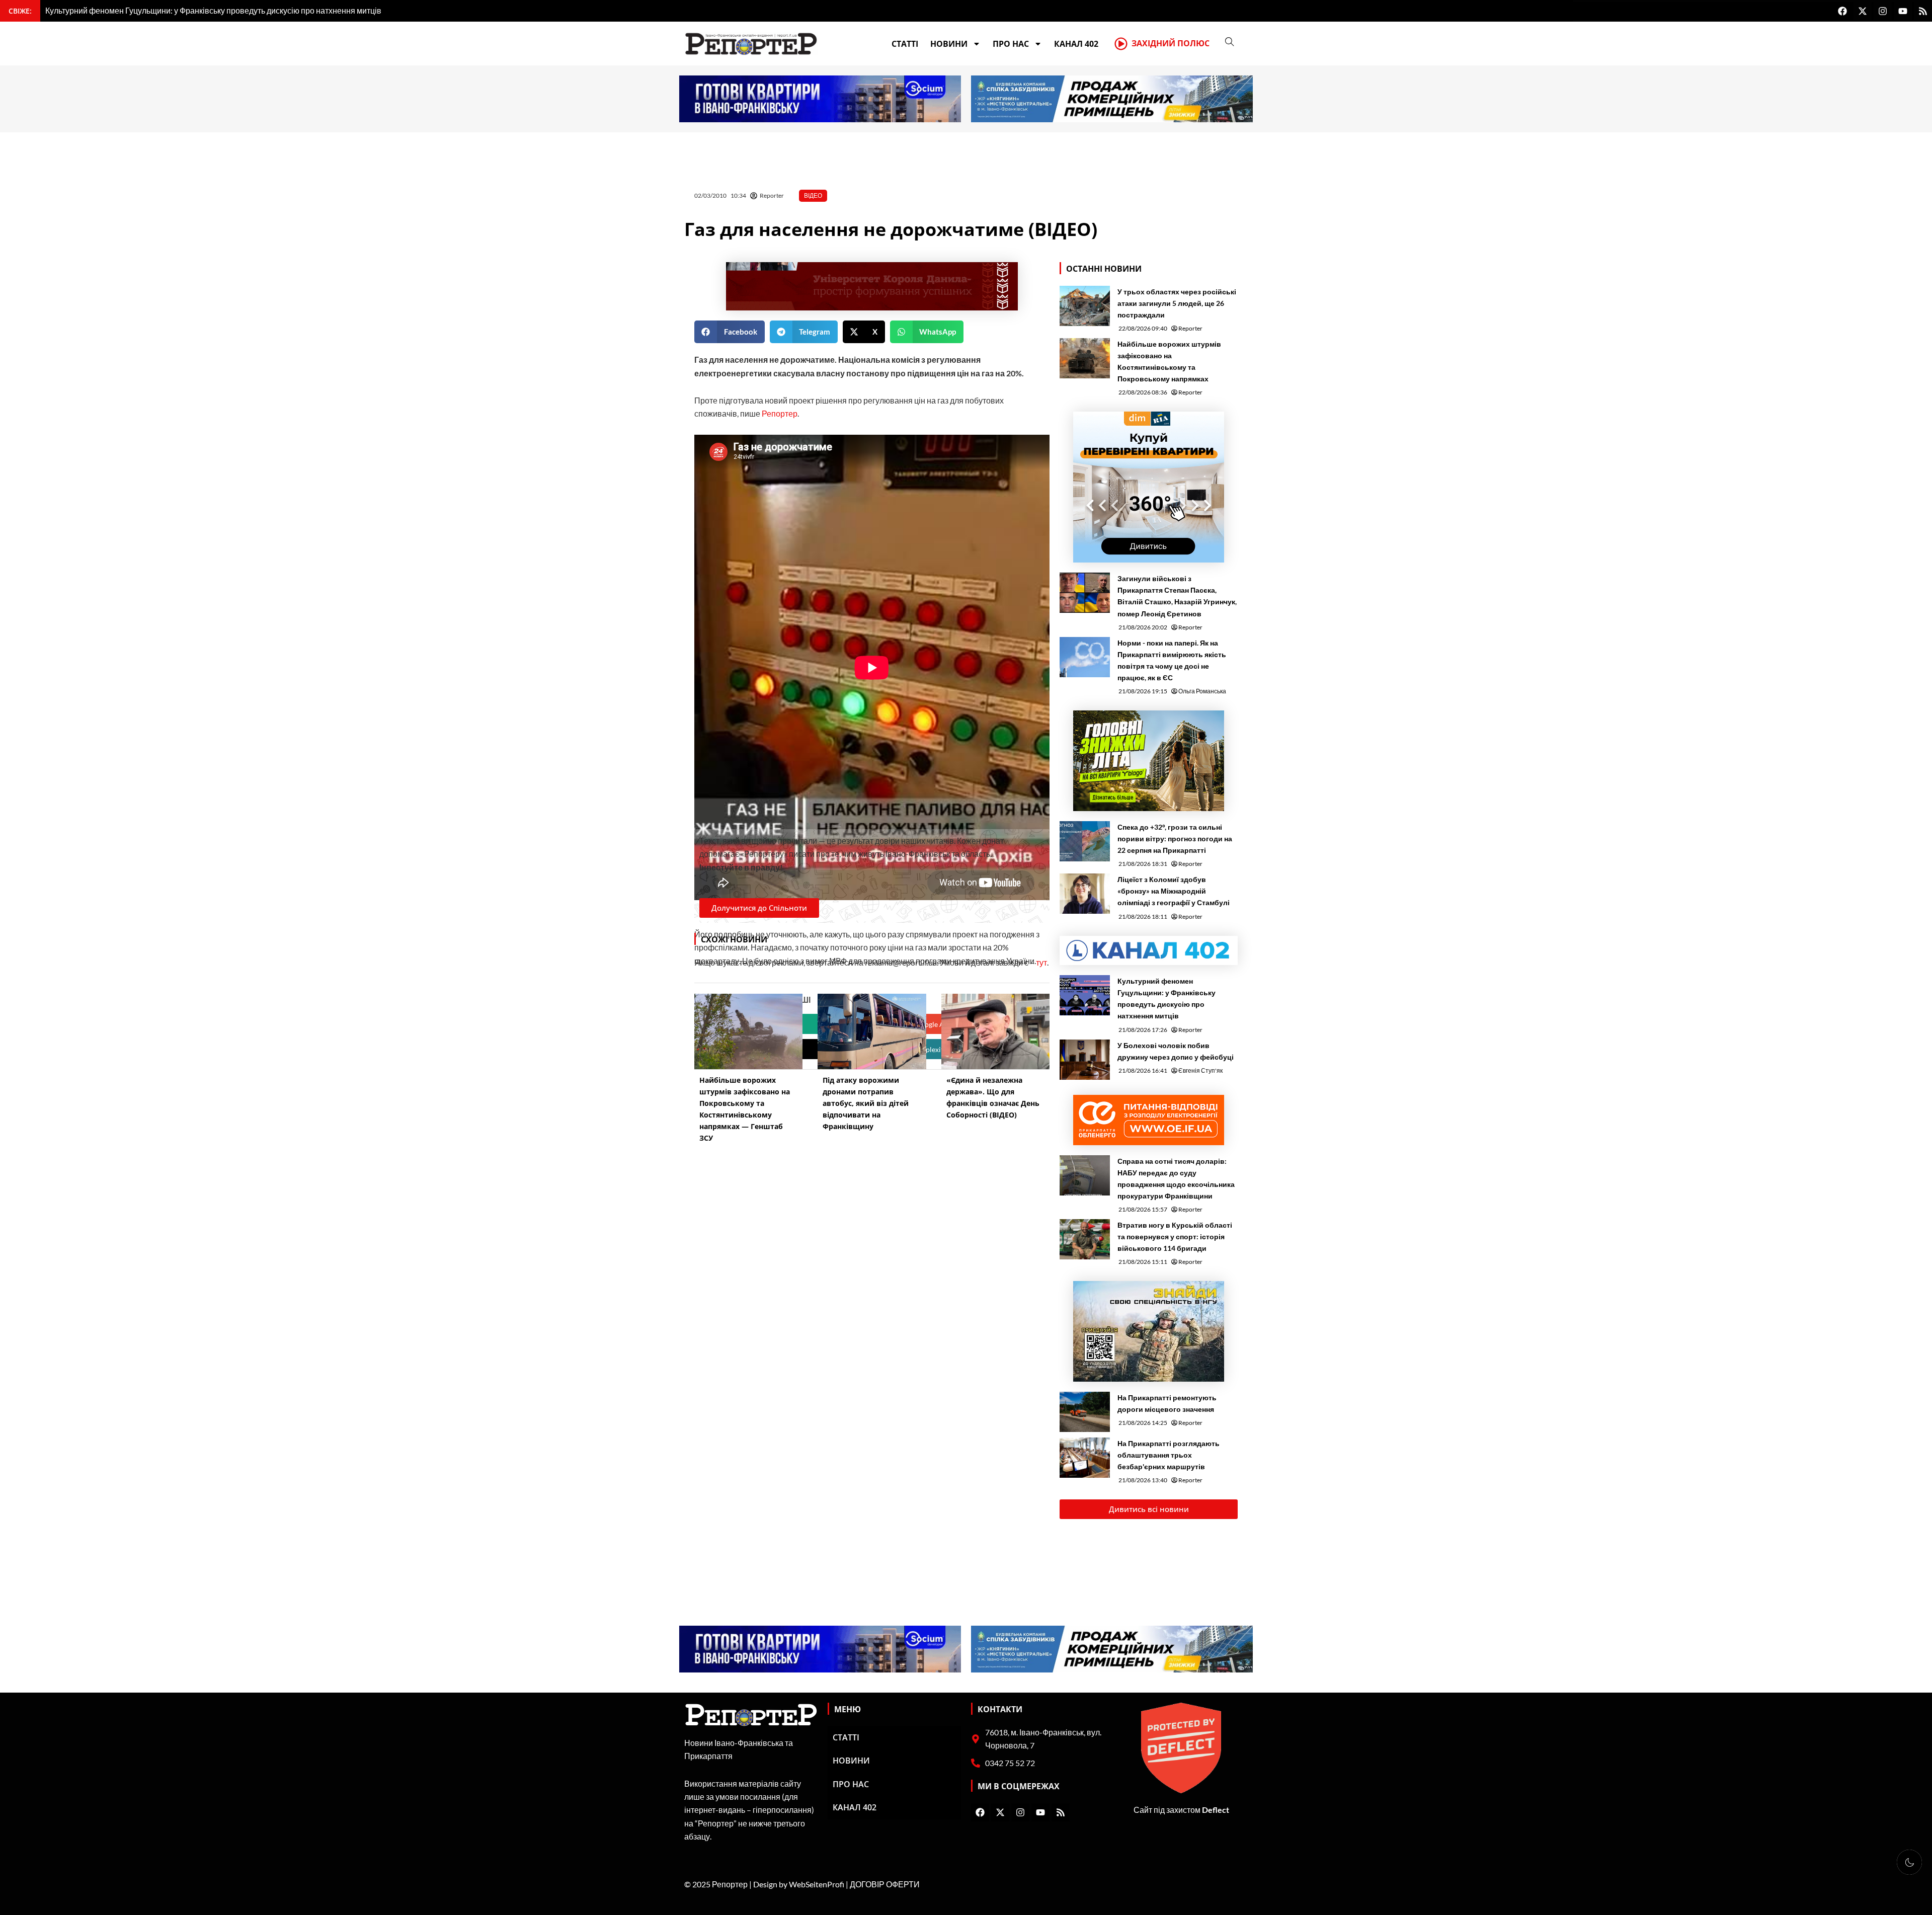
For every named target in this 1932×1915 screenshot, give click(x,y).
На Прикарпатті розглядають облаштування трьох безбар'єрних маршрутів (1169, 1455)
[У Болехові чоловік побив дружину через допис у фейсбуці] (1085, 1060)
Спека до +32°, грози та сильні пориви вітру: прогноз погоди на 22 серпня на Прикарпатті (1175, 839)
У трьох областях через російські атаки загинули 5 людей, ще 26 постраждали (1177, 303)
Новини (949, 44)
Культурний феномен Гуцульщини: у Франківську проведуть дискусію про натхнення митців (1166, 998)
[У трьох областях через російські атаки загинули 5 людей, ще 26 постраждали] (1085, 306)
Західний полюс (1171, 43)
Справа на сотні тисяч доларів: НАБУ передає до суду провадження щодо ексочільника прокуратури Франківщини (1176, 1178)
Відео (813, 195)
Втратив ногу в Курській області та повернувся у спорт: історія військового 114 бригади (1175, 1236)
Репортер (780, 413)
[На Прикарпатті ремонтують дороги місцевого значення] (1085, 1412)
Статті (905, 44)
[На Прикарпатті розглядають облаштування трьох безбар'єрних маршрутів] (1085, 1458)
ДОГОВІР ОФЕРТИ (885, 1884)
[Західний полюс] (1121, 44)
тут (1041, 962)
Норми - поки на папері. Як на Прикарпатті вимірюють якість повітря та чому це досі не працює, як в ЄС (1172, 660)
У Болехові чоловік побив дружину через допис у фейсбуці (1176, 1051)
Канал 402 (1076, 44)
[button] (730, 332)
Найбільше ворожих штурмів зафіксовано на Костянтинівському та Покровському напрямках (1169, 361)
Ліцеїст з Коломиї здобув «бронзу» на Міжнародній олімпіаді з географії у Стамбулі (1174, 891)
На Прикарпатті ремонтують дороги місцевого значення (1167, 1403)
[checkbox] (1909, 1862)
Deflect (1216, 1810)
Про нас (1011, 44)
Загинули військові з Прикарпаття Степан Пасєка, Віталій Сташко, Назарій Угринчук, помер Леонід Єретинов (1177, 596)
